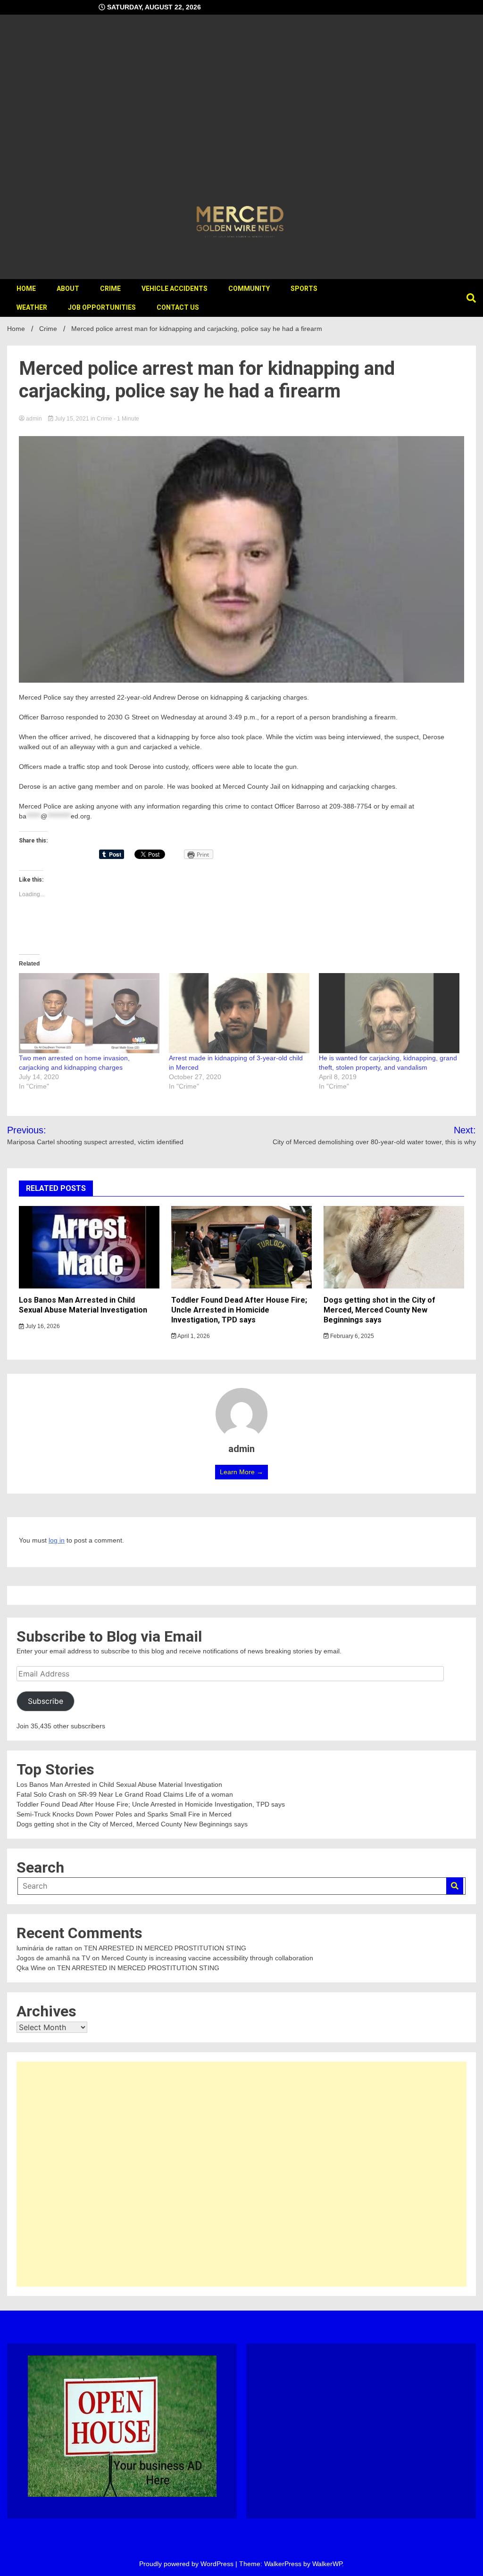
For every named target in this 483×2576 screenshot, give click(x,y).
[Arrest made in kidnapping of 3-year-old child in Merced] (239, 1013)
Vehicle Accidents (175, 289)
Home (26, 289)
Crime (110, 289)
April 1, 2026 (193, 1336)
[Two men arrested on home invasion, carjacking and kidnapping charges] (89, 1013)
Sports (304, 289)
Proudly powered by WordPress (187, 2564)
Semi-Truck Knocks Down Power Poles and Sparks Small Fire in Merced (124, 1814)
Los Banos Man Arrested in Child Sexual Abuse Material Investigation (83, 1305)
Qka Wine (31, 1968)
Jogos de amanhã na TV (53, 1958)
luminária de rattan (45, 1948)
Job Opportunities (102, 307)
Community (249, 289)
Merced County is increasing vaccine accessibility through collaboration (207, 1958)
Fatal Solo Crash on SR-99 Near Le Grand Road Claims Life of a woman (125, 1794)
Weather (32, 307)
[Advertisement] (241, 111)
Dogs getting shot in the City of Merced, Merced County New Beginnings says (379, 1310)
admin (34, 419)
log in (57, 1540)
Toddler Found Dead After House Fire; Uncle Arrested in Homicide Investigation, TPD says (239, 1310)
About (68, 289)
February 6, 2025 (351, 1336)
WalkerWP (327, 2564)
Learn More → (241, 1472)
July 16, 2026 (42, 1326)
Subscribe (46, 1701)
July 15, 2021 (72, 419)
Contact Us (178, 307)
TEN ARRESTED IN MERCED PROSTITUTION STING (165, 1948)
